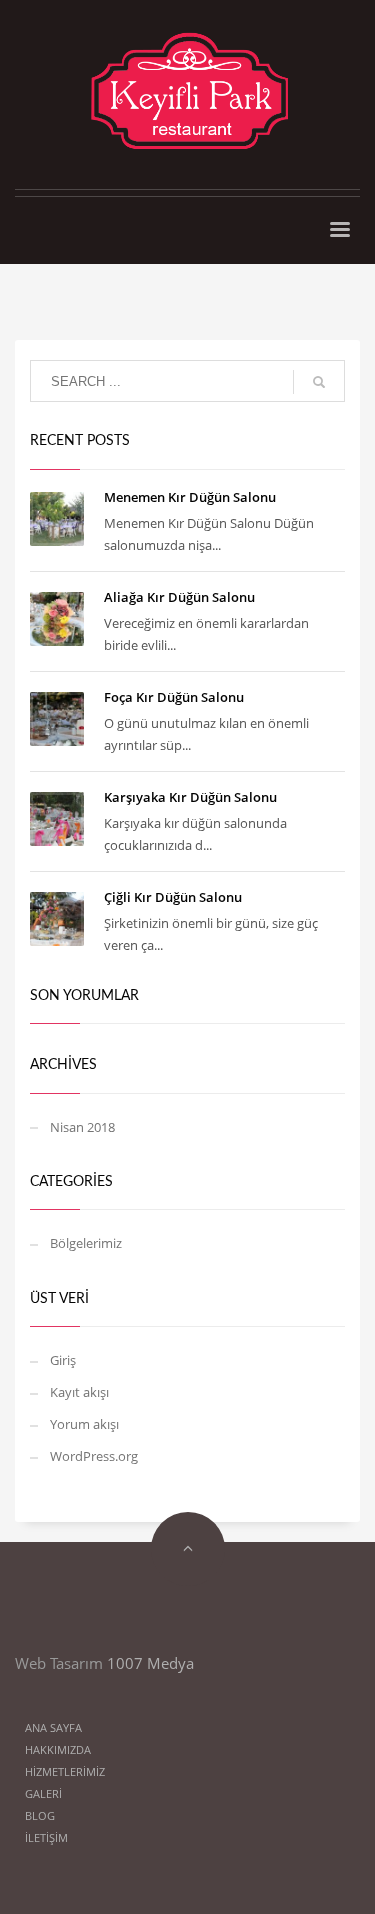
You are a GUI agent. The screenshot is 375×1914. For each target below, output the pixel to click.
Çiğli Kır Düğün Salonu (173, 897)
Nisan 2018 (82, 1127)
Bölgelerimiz (86, 1243)
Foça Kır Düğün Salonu (174, 697)
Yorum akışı (84, 1424)
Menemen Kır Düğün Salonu (190, 497)
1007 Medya (150, 1663)
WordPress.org (94, 1456)
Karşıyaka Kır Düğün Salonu (190, 797)
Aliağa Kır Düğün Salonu (179, 597)
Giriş (63, 1360)
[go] (319, 382)
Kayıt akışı (79, 1392)
